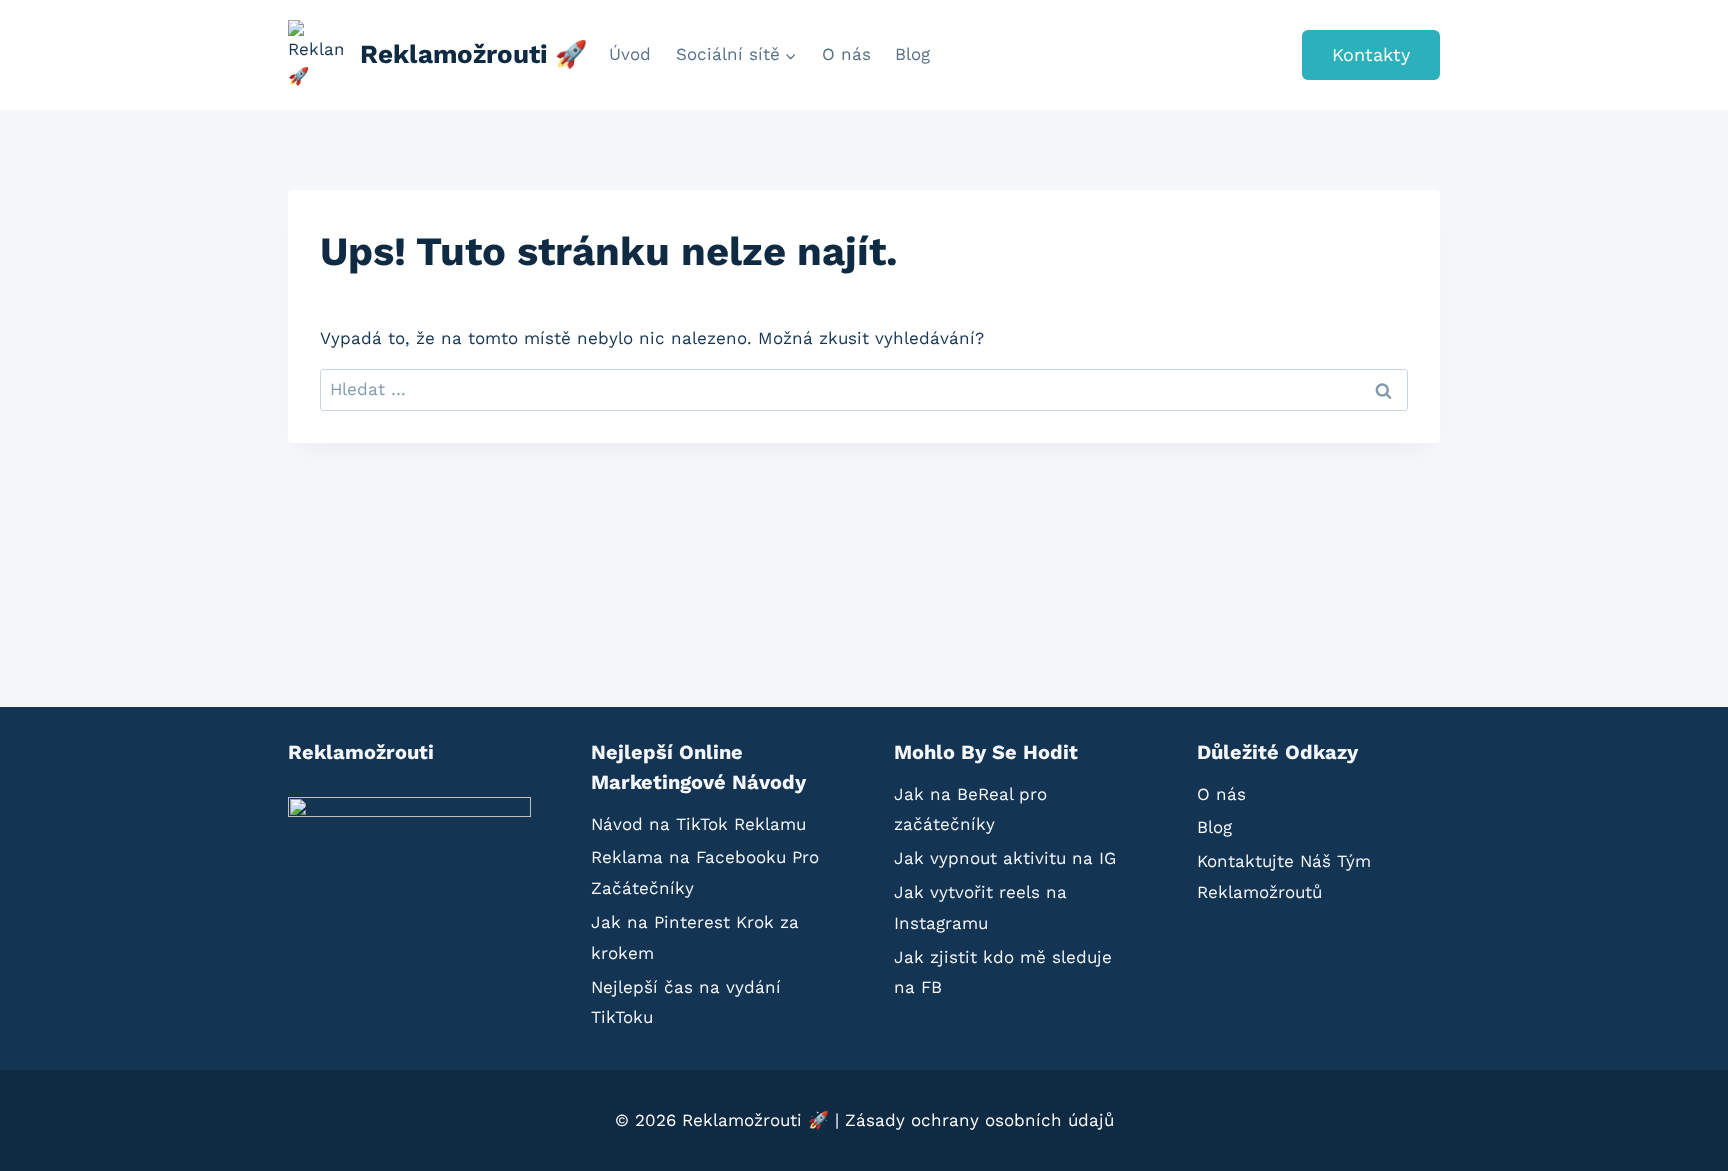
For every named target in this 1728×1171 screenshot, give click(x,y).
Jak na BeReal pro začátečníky (970, 809)
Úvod (630, 54)
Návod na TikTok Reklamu (698, 824)
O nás (846, 54)
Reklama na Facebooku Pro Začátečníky (705, 872)
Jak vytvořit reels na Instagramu (980, 907)
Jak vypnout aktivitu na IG (1005, 858)
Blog (912, 54)
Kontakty (1371, 54)
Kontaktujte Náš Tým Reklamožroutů (1284, 876)
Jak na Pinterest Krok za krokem (695, 937)
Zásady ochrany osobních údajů (979, 1120)
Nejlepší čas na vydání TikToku (686, 1002)
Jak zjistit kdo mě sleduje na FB (1003, 972)
